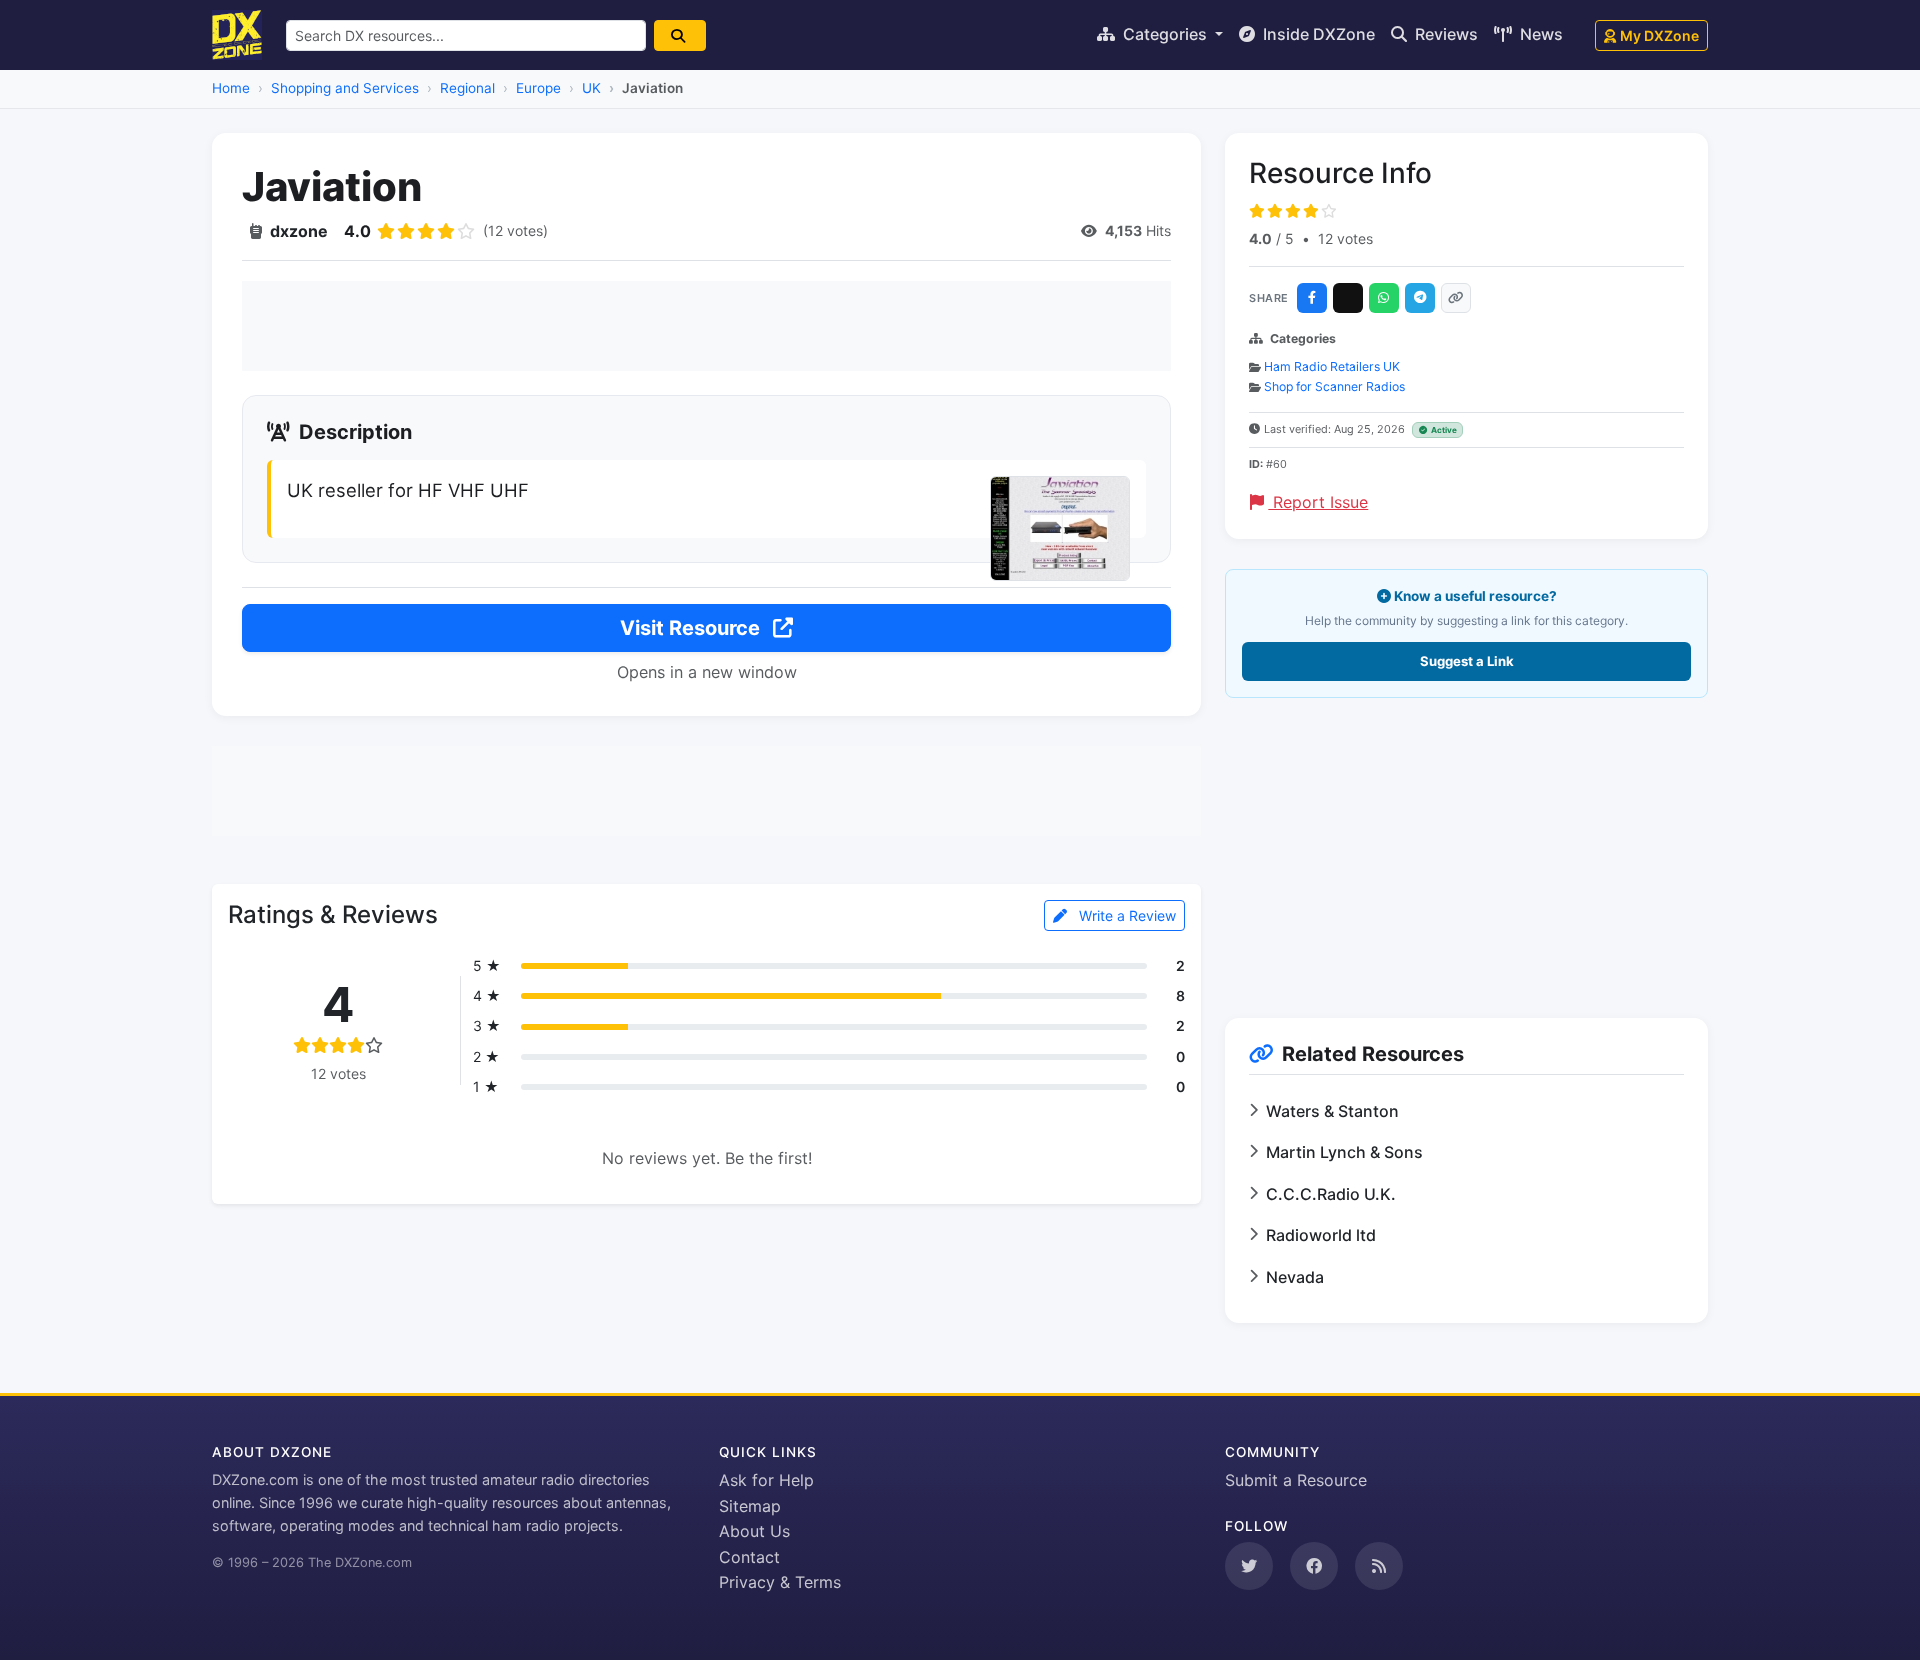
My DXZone (1659, 35)
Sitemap (750, 1506)
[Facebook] (1312, 298)
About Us (754, 1531)
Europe (538, 88)
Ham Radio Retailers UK (1332, 366)
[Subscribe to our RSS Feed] (1379, 1566)
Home (231, 88)
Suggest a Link (1467, 661)
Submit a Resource (1296, 1480)
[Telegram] (1420, 298)
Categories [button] (1165, 34)
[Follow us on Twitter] (1249, 1566)
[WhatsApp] (1384, 298)
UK (591, 88)
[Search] (680, 35)
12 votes (1345, 238)
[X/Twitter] (1348, 298)
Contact (749, 1557)
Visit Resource (692, 628)
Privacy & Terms (780, 1582)
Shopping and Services (345, 88)
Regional (467, 88)
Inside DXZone (1317, 34)
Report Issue (1318, 502)
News (1539, 34)
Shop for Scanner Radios (1334, 386)
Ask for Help (766, 1480)
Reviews (1444, 34)
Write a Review (1125, 915)
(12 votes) (515, 230)
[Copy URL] (1456, 298)
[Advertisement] (706, 326)
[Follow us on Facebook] (1314, 1566)
